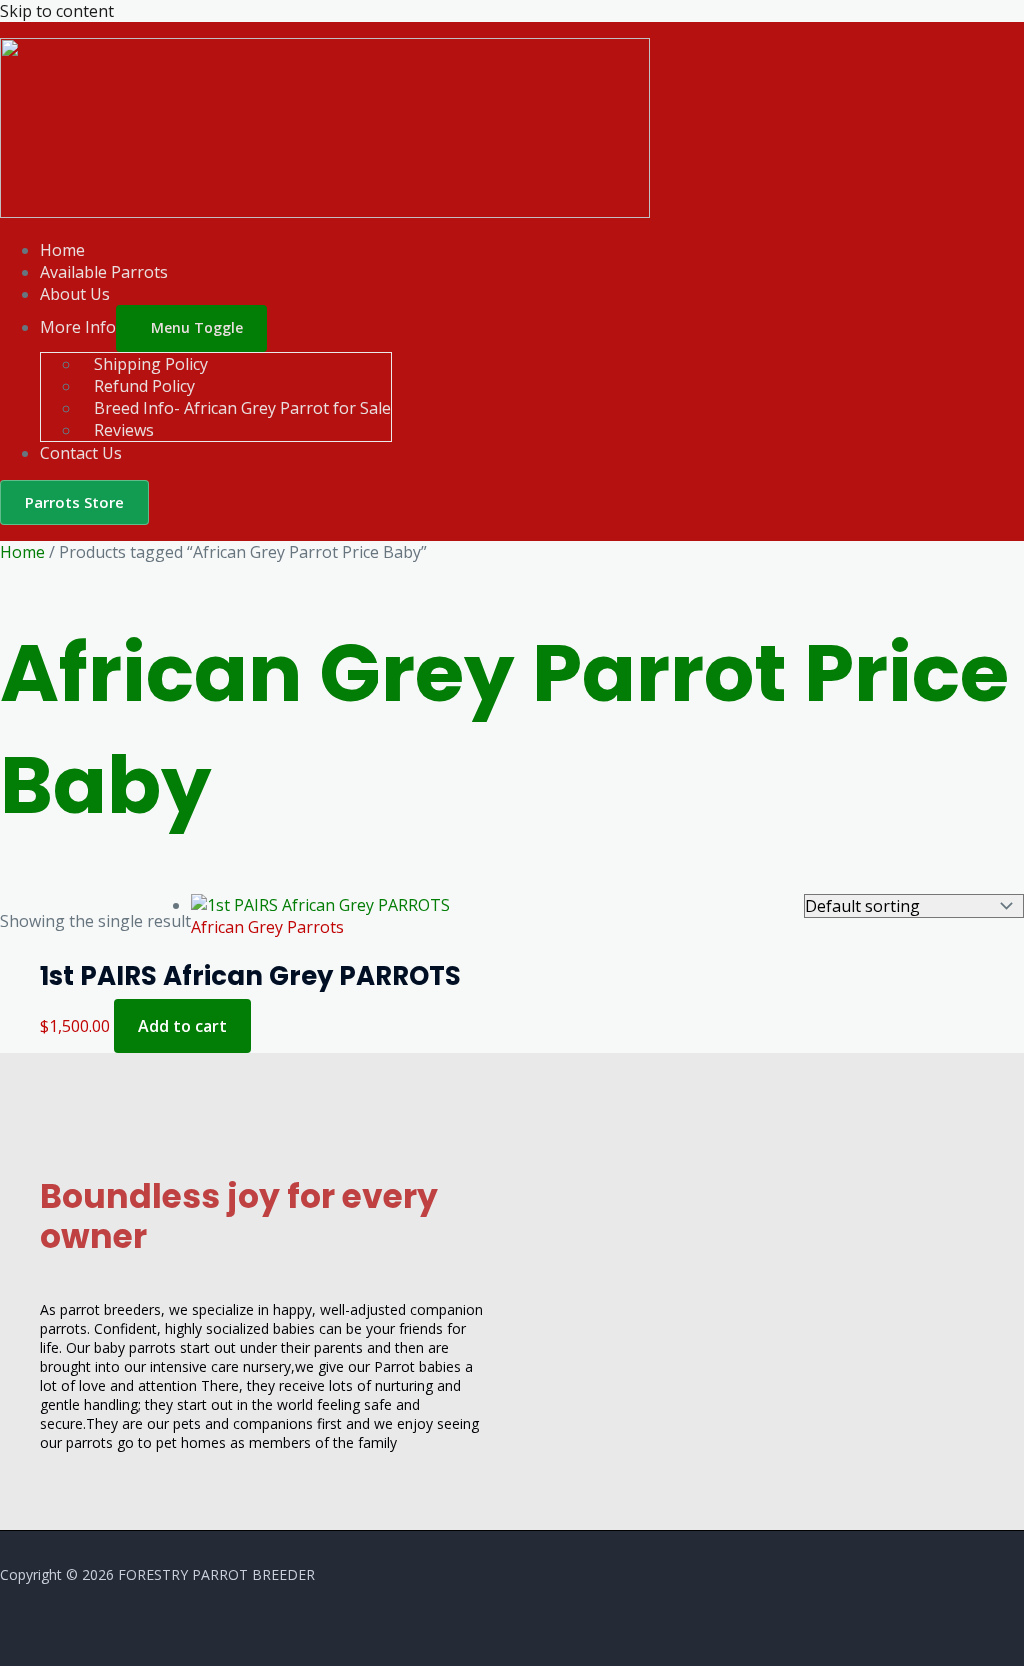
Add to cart (182, 1026)
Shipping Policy (151, 364)
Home (62, 250)
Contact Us (81, 453)
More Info (78, 327)
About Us (75, 294)
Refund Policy (144, 386)
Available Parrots (104, 272)
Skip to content (57, 11)
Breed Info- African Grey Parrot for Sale (242, 408)
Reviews (124, 430)
